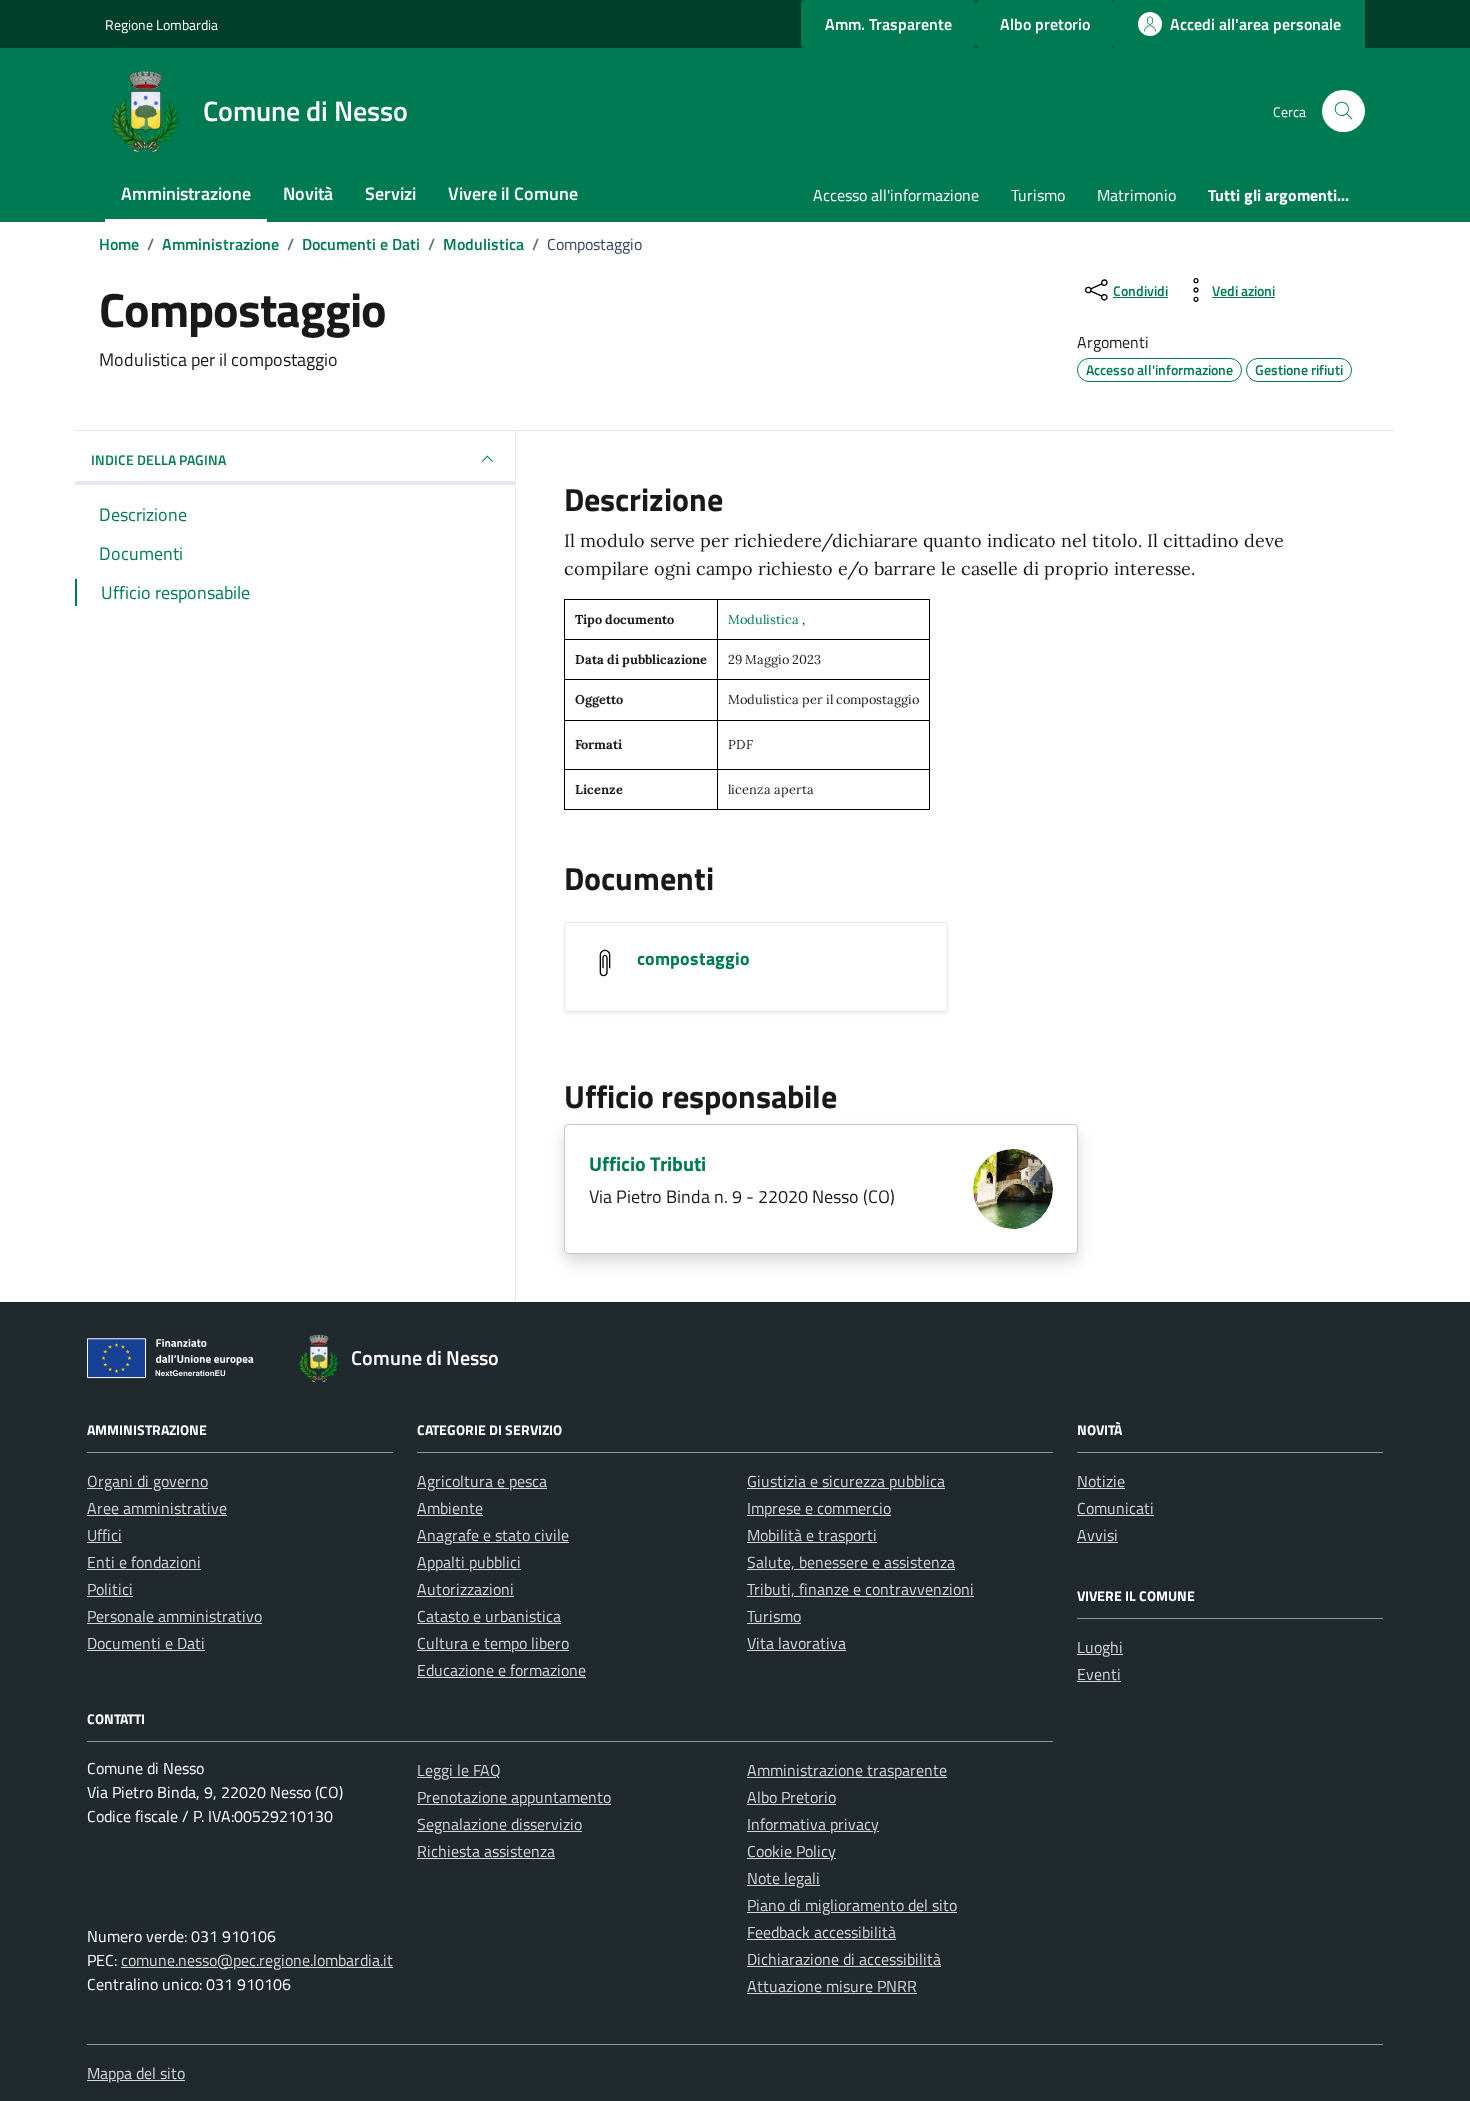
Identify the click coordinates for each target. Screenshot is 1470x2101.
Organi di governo (147, 1481)
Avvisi (1097, 1535)
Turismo (1038, 195)
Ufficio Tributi (647, 1163)
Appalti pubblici (469, 1562)
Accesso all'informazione (896, 195)
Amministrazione (186, 193)
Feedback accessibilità (821, 1932)
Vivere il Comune (513, 193)
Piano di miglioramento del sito (852, 1905)
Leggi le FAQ (459, 1770)
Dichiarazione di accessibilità (844, 1959)
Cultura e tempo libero (493, 1643)
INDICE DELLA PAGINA (158, 459)
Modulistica (765, 619)
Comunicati (1115, 1508)
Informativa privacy (813, 1824)
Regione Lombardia (161, 24)
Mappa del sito (136, 2073)
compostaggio (693, 958)
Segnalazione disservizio (499, 1824)
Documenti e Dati (146, 1643)
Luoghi (1100, 1647)
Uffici (104, 1535)
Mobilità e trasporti (812, 1535)
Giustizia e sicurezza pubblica (846, 1481)
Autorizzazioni (465, 1589)
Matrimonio (1136, 195)
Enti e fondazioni (144, 1562)
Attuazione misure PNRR (832, 1986)
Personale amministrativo (174, 1616)
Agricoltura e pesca (482, 1481)
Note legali (783, 1878)
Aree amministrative (157, 1508)
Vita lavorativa (796, 1643)
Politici (110, 1589)
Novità (308, 193)
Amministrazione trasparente (847, 1770)
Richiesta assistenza (486, 1851)
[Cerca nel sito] (1343, 111)
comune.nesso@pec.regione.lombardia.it (257, 1960)
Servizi (390, 193)
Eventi (1099, 1674)
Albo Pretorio (791, 1797)
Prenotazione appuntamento (514, 1797)
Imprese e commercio (819, 1508)
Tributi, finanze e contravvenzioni (860, 1589)
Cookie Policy (791, 1851)
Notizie (1101, 1481)
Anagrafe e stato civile (493, 1535)
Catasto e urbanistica (489, 1616)
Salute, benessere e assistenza (851, 1562)
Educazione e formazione (501, 1670)
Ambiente (450, 1508)
